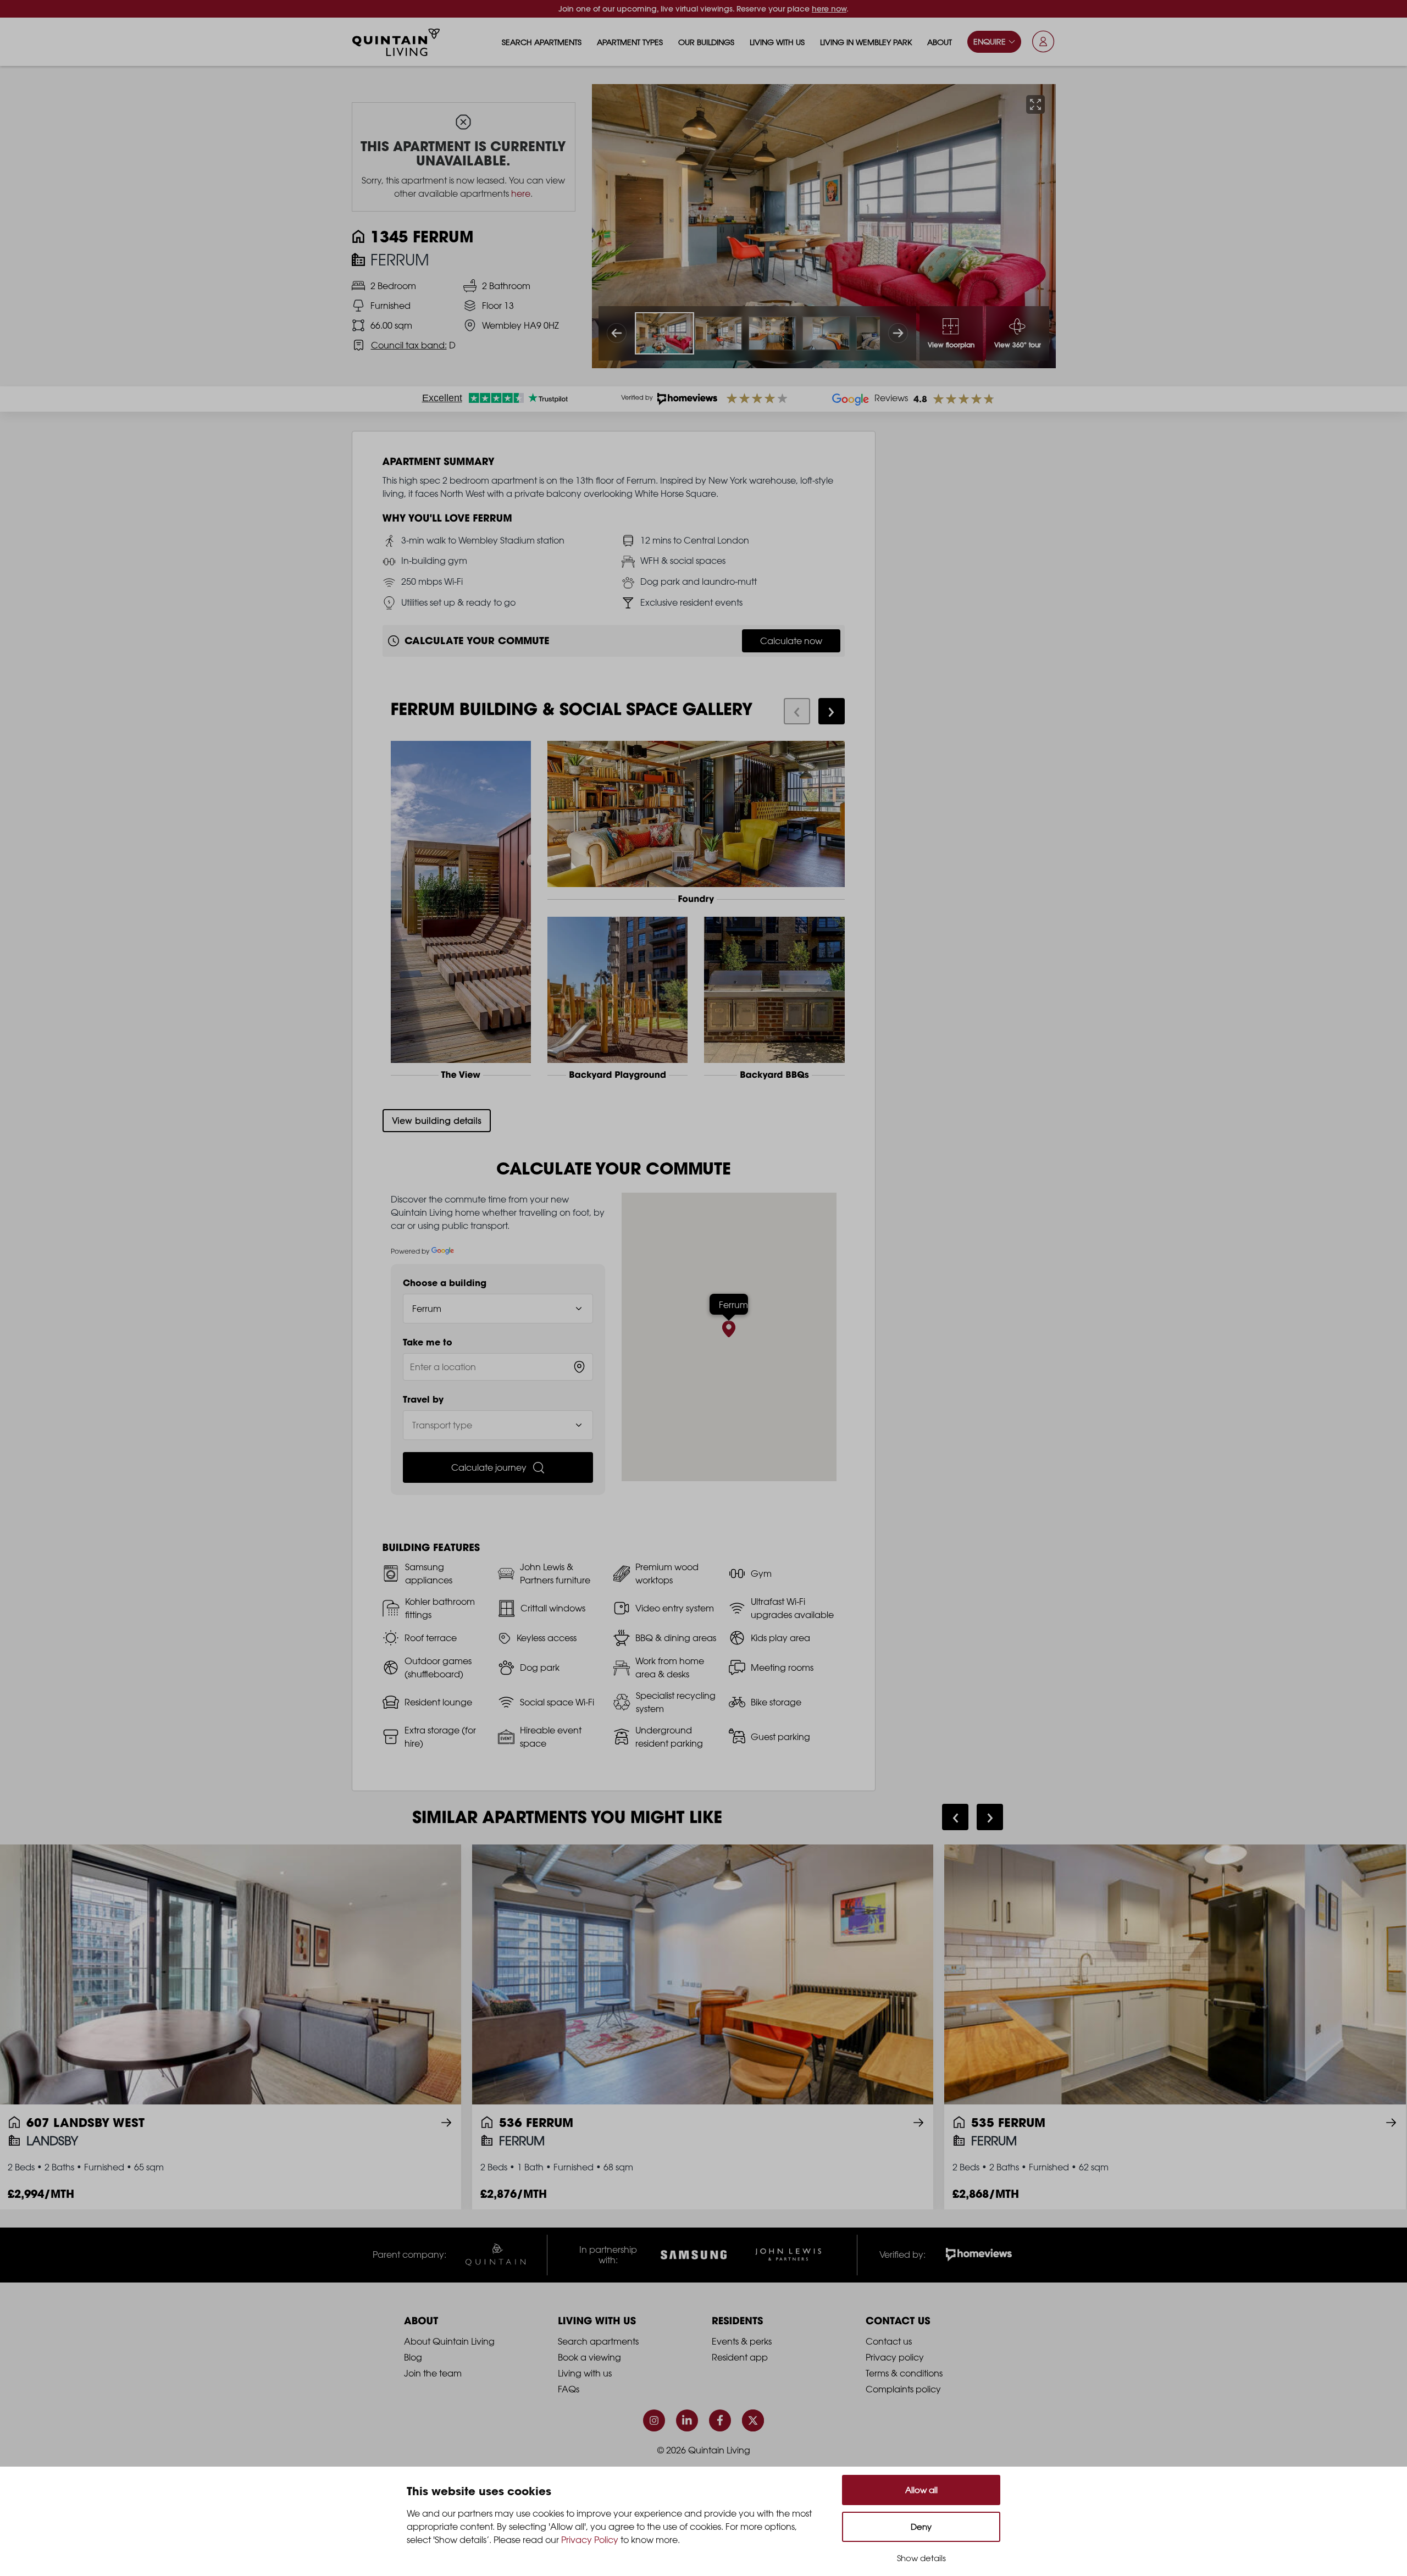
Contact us (889, 2341)
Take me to (428, 1342)
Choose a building (445, 1283)
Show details (921, 2558)
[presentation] (797, 711)
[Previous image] (617, 333)
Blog (413, 2357)
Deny (921, 2527)
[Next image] (898, 333)
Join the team (433, 2373)
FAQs (569, 2389)
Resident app (740, 2357)
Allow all (921, 2490)
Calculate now (791, 641)
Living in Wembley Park (866, 42)
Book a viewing (589, 2357)
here (521, 193)
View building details (437, 1121)
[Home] (396, 42)
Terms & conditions (904, 2373)
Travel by (423, 1399)
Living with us (777, 42)
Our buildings (706, 42)
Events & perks (742, 2341)
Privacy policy (895, 2357)
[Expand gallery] (1035, 104)
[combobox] (498, 1367)
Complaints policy (903, 2389)
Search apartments (542, 42)
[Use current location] (579, 1367)
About (940, 42)
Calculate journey (489, 1467)
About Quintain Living (449, 2341)
